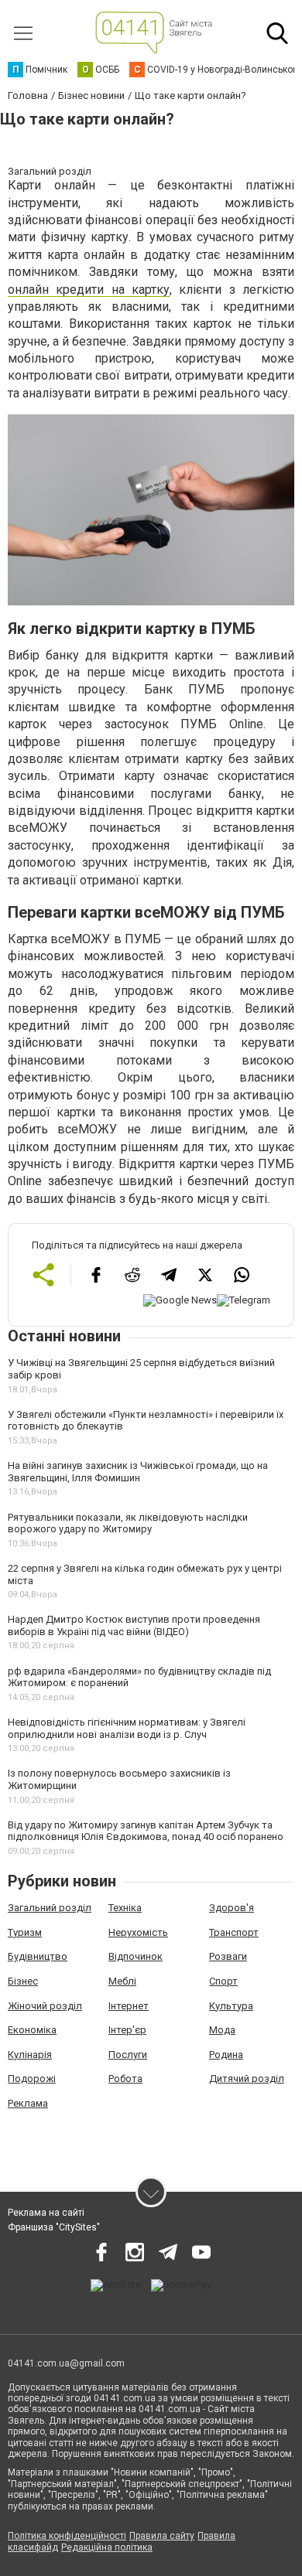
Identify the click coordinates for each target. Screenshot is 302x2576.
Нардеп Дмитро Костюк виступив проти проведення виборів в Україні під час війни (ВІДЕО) (134, 1625)
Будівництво (38, 1956)
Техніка (125, 1908)
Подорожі (32, 2079)
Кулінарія (30, 2055)
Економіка (32, 2030)
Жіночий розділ (45, 2006)
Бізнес (23, 1981)
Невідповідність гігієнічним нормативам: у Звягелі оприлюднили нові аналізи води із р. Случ (127, 1728)
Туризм (25, 1932)
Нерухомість (138, 1932)
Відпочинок (136, 1956)
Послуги (128, 2055)
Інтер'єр (127, 2030)
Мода (222, 2030)
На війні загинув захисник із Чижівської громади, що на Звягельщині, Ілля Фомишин (138, 1472)
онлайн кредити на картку (89, 290)
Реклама (28, 2103)
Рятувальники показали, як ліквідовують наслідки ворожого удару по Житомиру (128, 1523)
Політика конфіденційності (67, 2536)
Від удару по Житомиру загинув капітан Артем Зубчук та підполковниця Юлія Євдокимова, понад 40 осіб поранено (146, 1831)
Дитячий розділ (247, 2079)
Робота (125, 2079)
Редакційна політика (107, 2547)
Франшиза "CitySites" (54, 2227)
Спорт (223, 1981)
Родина (226, 2055)
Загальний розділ (50, 1908)
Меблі (122, 1981)
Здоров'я (232, 1908)
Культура (231, 2006)
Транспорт (234, 1932)
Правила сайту (162, 2536)
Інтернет (129, 2006)
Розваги (228, 1956)
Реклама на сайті (46, 2213)
